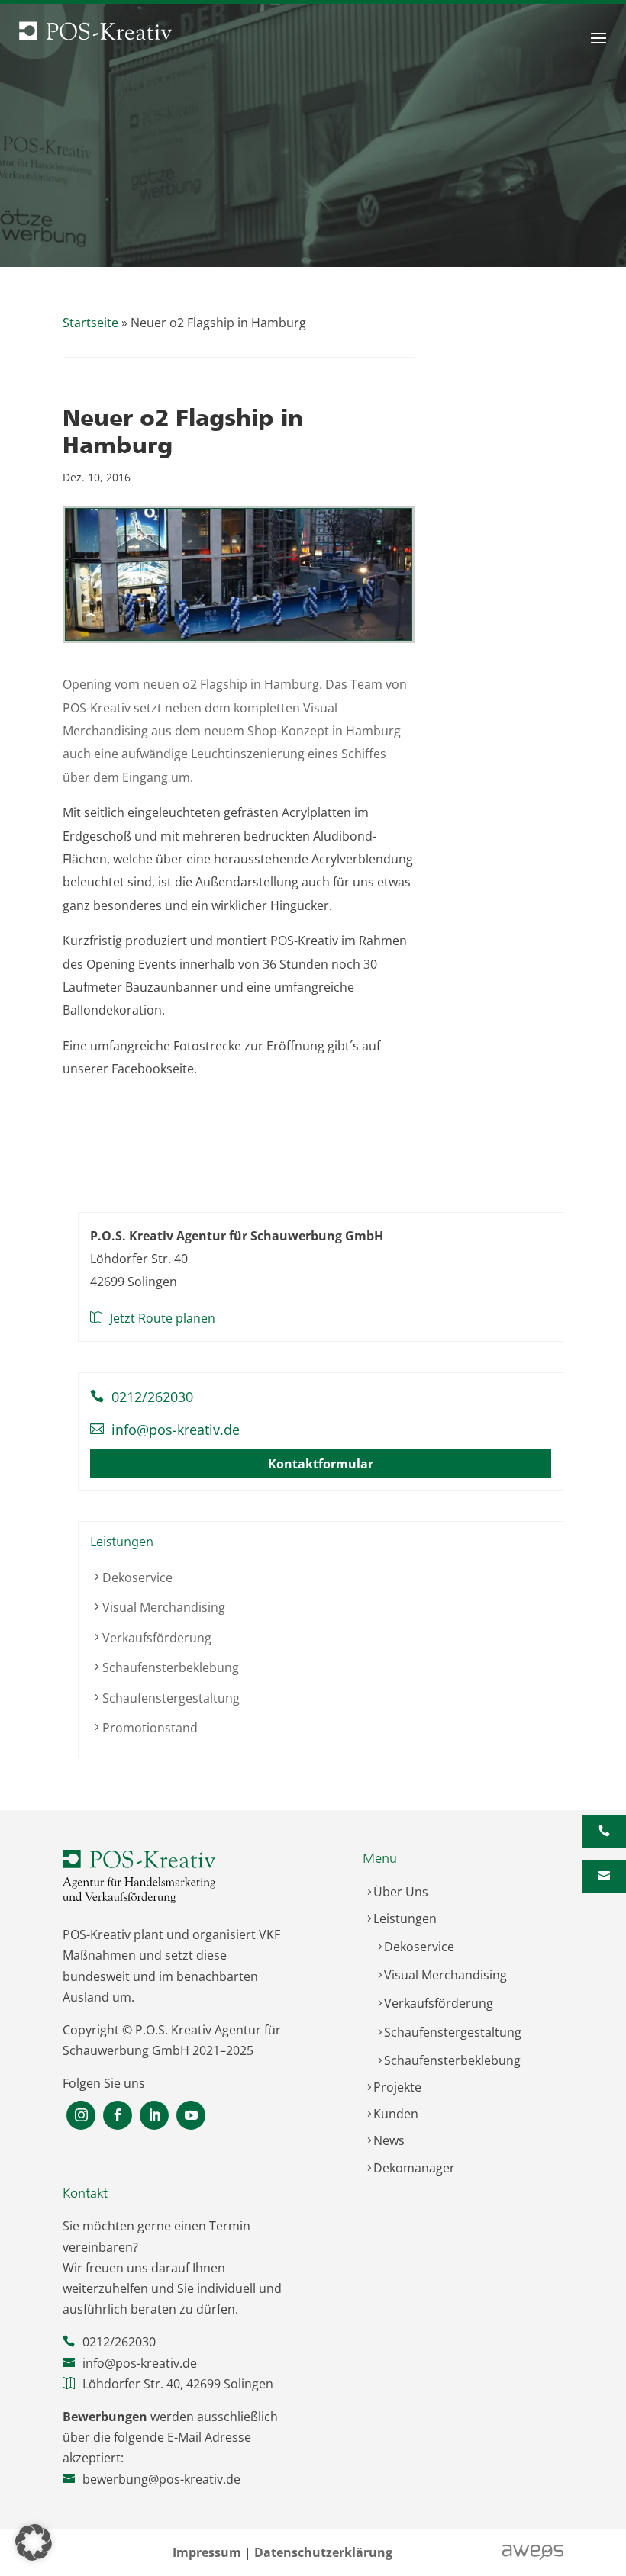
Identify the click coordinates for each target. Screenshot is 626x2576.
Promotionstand (150, 1728)
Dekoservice (137, 1577)
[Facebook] (118, 2116)
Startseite (90, 323)
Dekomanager (414, 2168)
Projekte (397, 2087)
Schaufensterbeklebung (171, 1667)
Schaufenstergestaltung (171, 1698)
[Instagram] (81, 2116)
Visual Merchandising (164, 1607)
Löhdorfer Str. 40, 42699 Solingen (178, 2384)
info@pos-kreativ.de (176, 1430)
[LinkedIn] (154, 2116)
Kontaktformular (321, 1464)
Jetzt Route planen (163, 1318)
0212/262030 (152, 1397)
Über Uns (401, 1892)
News (389, 2140)
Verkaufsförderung (157, 1638)
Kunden (396, 2114)
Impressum (207, 2552)
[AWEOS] (533, 2558)
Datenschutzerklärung (323, 2552)
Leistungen (405, 1918)
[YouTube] (191, 2116)
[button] (34, 2542)
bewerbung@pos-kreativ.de (161, 2479)
